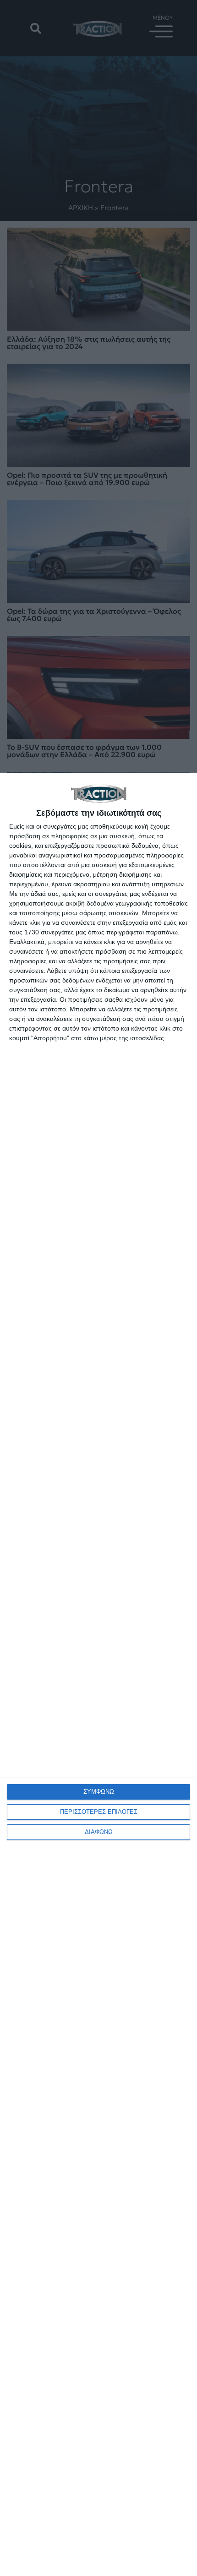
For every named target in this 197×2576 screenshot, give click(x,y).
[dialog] (98, 1674)
